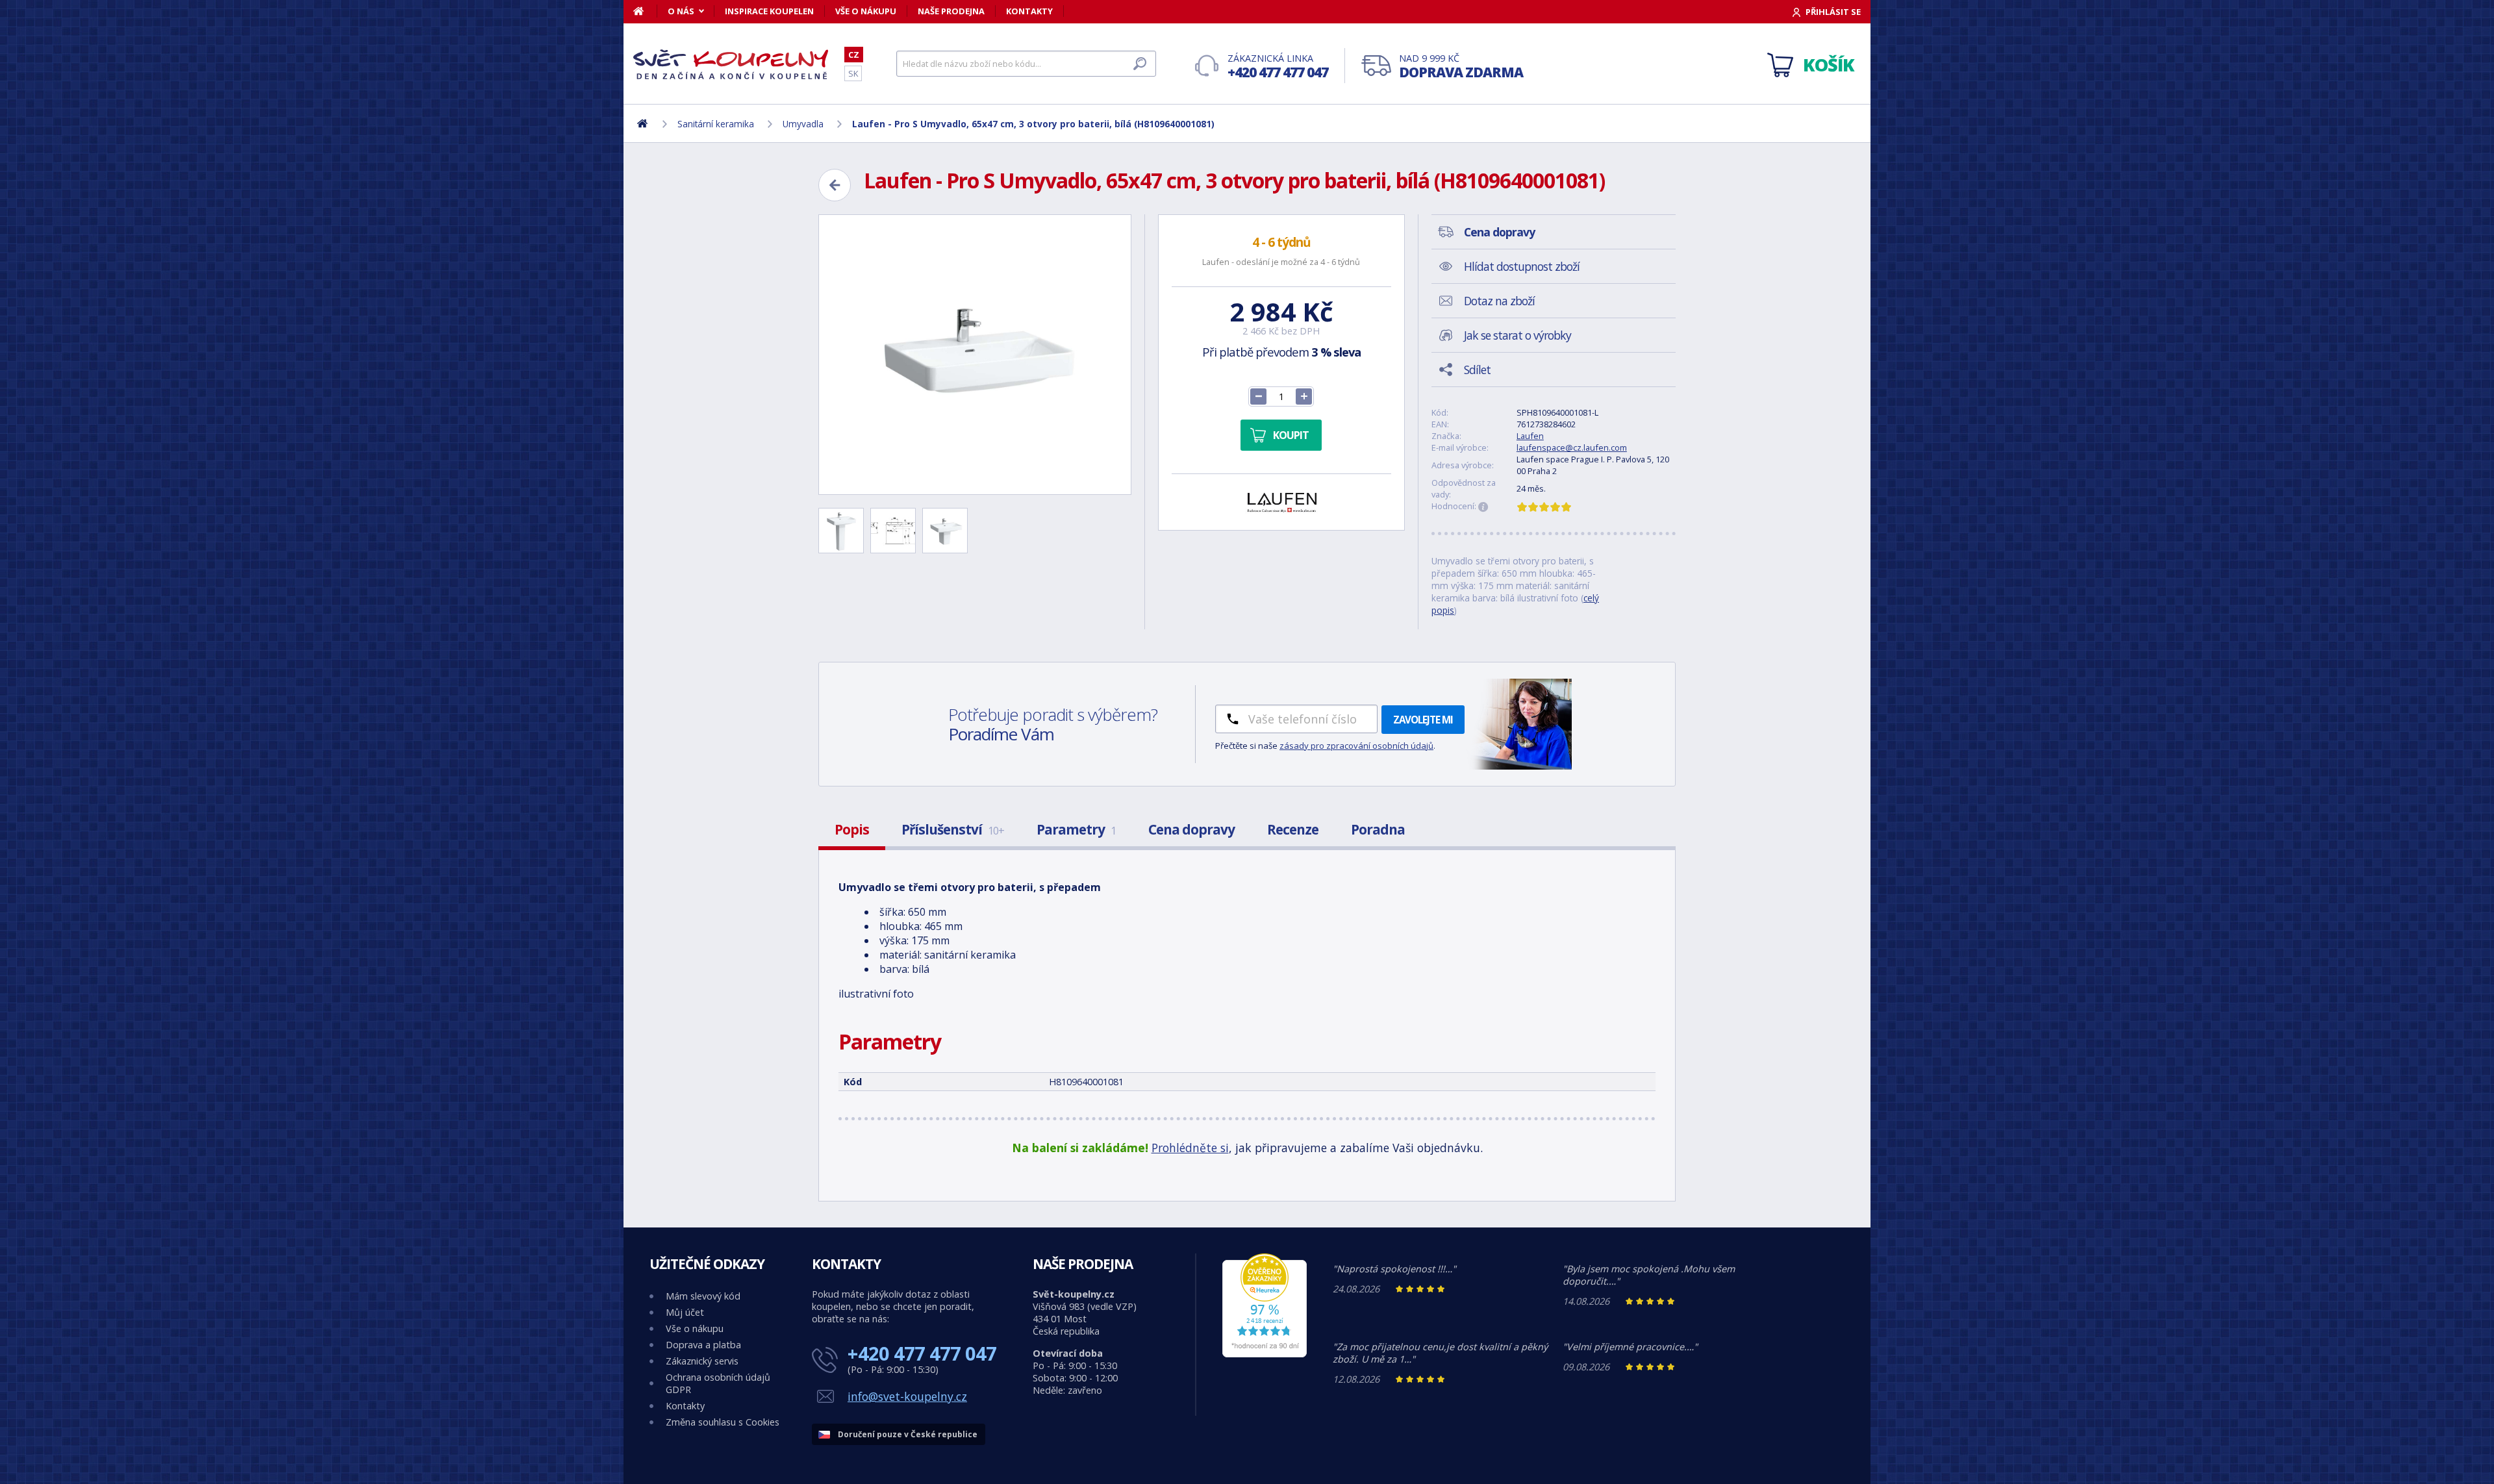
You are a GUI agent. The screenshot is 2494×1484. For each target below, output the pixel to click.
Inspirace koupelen (769, 11)
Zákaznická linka (1278, 67)
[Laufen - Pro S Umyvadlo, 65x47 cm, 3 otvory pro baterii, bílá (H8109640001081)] (975, 355)
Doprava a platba (703, 1345)
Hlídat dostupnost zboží (1522, 266)
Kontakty (1029, 11)
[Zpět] (835, 185)
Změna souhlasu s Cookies (723, 1422)
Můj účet (685, 1312)
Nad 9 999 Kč (1461, 67)
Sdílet (1477, 370)
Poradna (1378, 829)
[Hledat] (1140, 64)
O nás (681, 11)
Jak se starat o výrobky (1518, 335)
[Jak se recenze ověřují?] (1483, 507)
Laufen (1530, 436)
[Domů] (645, 11)
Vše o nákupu (866, 11)
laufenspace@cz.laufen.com (1572, 447)
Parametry (1076, 829)
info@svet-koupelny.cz (907, 1396)
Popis (852, 829)
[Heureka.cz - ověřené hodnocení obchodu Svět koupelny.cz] (1265, 1354)
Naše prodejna (951, 11)
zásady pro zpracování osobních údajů (1356, 746)
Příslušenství (953, 829)
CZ (854, 55)
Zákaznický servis (702, 1361)
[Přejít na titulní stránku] (731, 64)
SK (853, 73)
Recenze (1293, 829)
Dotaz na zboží (1499, 301)
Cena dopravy (1191, 829)
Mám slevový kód (703, 1296)
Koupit (1291, 435)
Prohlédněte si (1190, 1148)
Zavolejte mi (1423, 720)
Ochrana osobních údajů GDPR (718, 1383)
